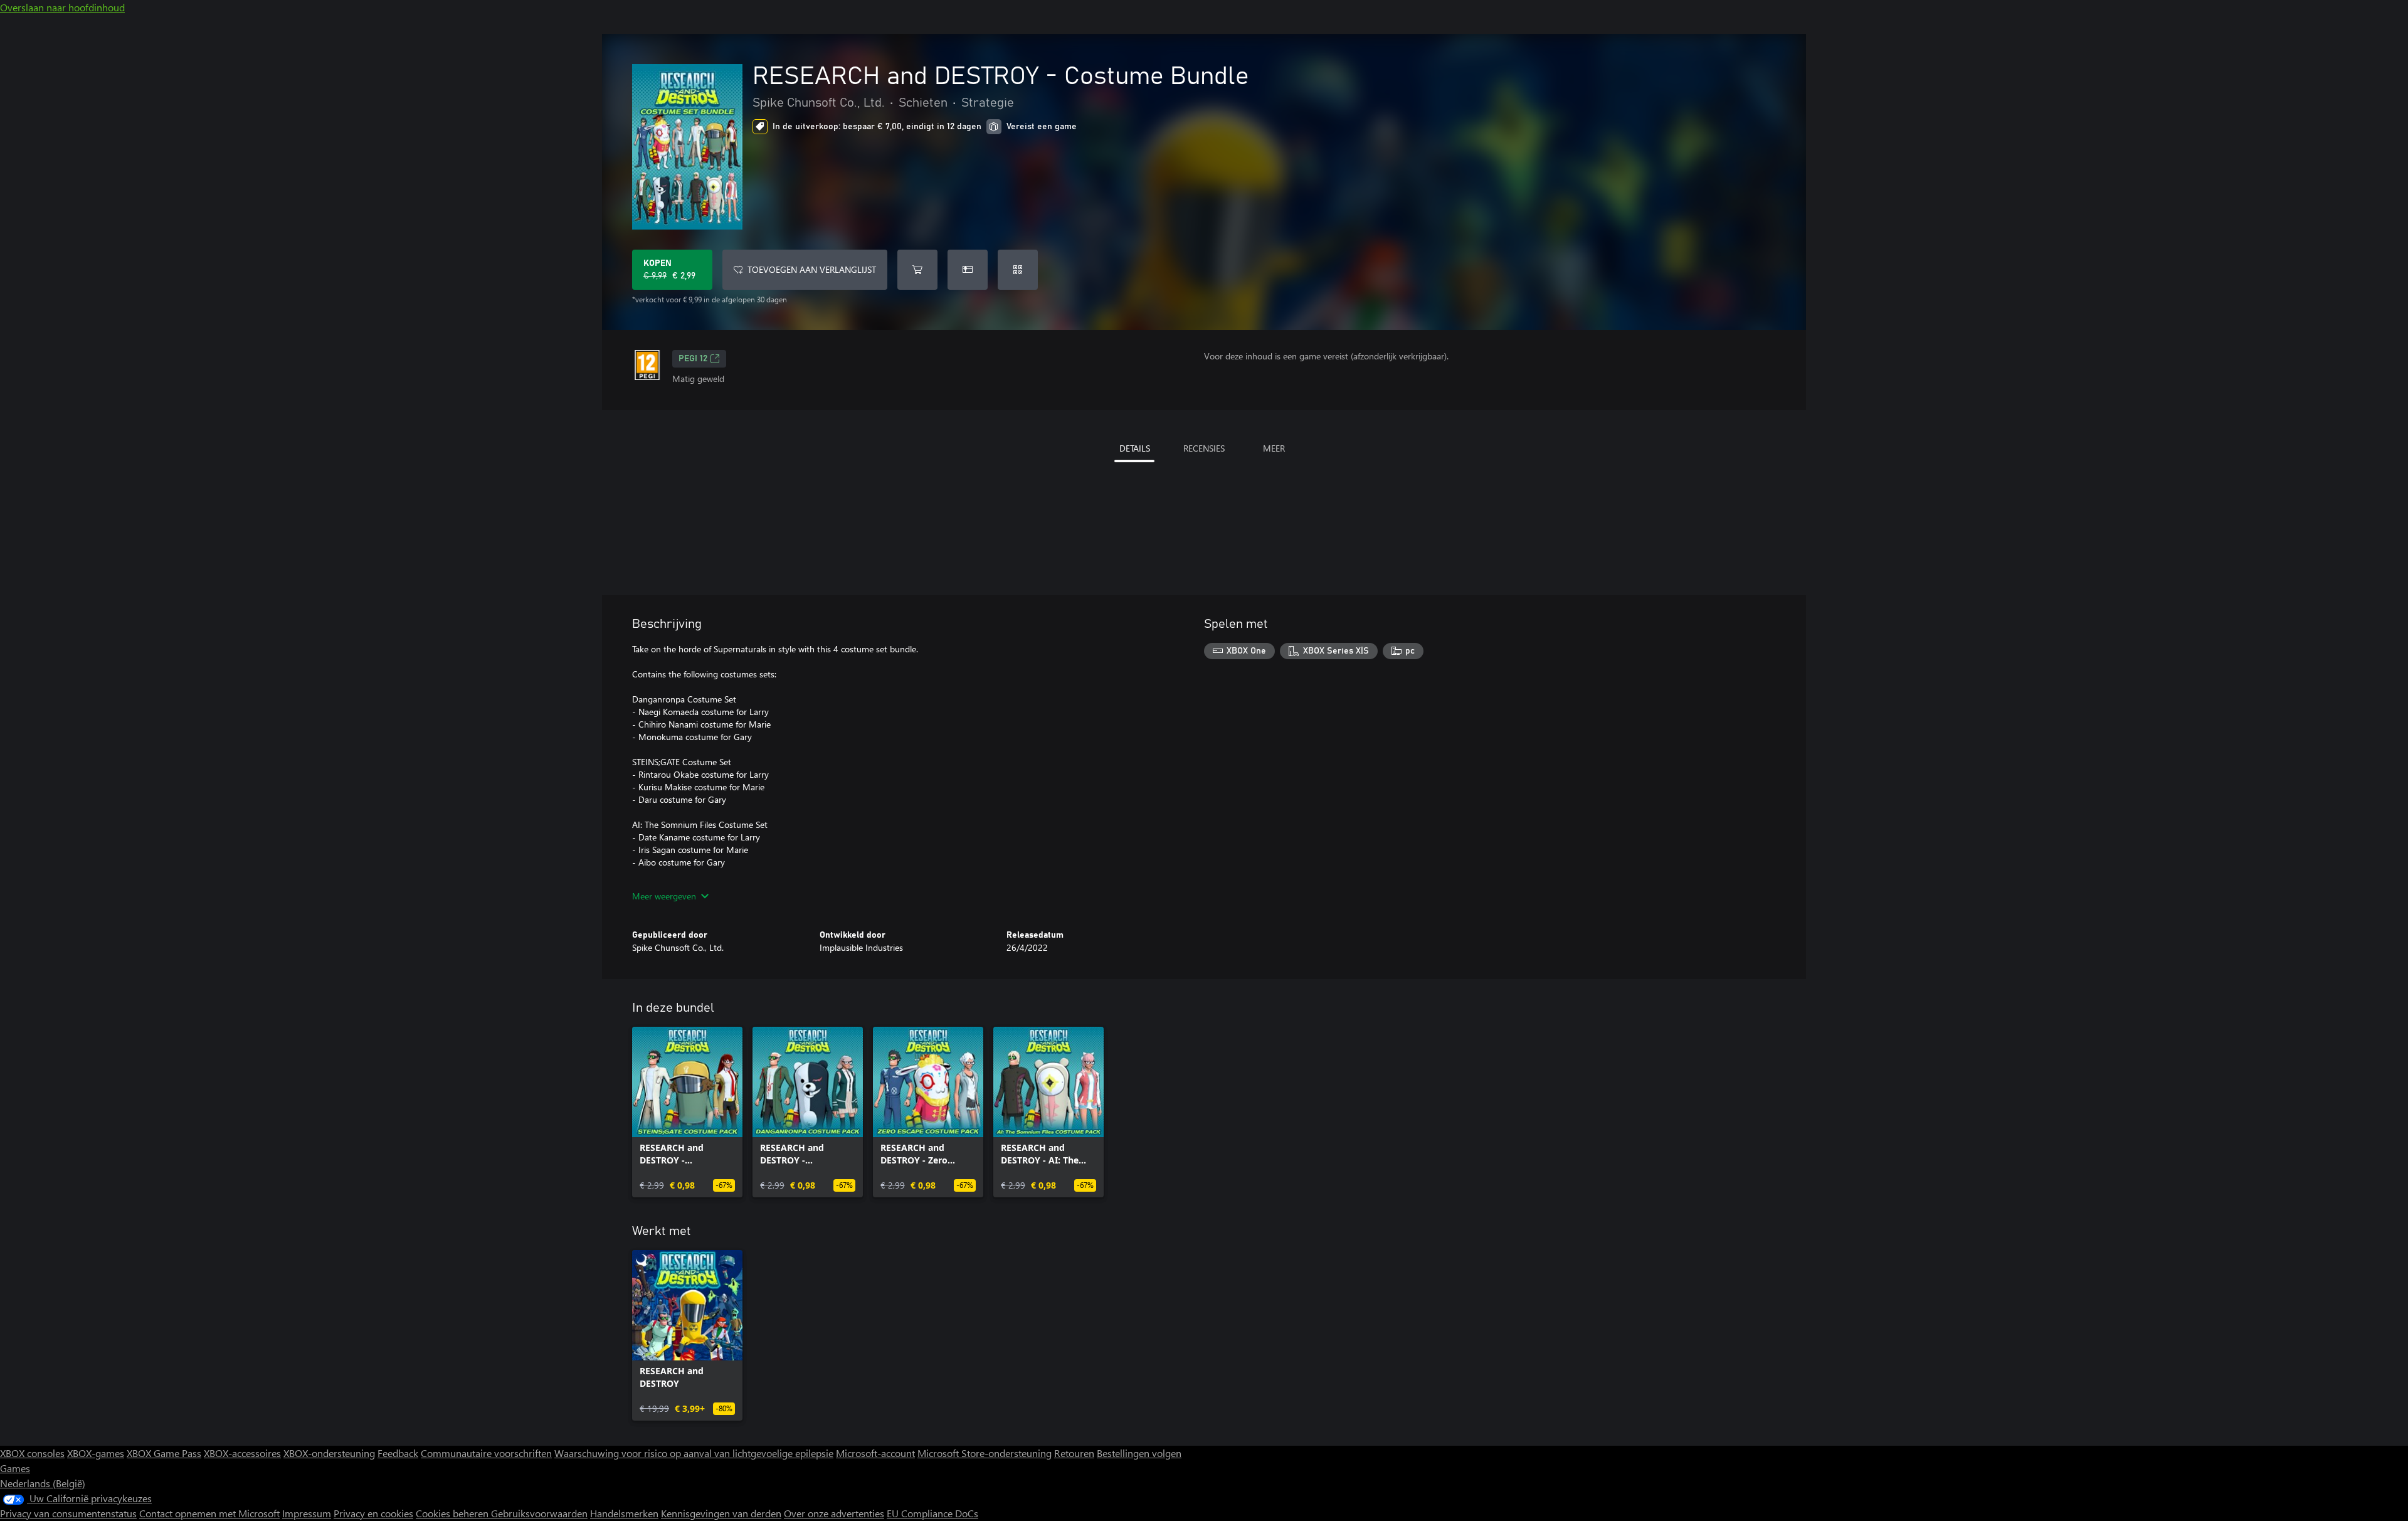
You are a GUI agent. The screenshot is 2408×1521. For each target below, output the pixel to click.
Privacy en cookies (373, 1513)
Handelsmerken (624, 1513)
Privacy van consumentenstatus (68, 1513)
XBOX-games (96, 1453)
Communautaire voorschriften (486, 1453)
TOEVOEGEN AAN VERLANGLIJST (812, 269)
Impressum (307, 1513)
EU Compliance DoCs (932, 1513)
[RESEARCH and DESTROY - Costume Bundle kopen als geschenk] (968, 270)
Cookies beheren (453, 1513)
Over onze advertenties (834, 1513)
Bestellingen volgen (1139, 1453)
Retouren (1074, 1453)
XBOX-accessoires (242, 1453)
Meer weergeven (664, 896)
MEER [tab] (1274, 448)
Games (15, 1468)
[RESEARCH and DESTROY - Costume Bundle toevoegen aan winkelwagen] (917, 270)
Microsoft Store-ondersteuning (985, 1453)
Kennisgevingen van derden (721, 1513)
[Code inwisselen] (1018, 270)
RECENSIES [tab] (1204, 448)
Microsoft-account (875, 1453)
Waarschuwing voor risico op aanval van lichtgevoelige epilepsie (694, 1453)
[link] (687, 1112)
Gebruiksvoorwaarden (539, 1513)
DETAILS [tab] (1135, 448)
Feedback (398, 1453)
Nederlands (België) (43, 1483)
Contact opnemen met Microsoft (209, 1513)
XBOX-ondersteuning (329, 1453)
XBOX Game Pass (164, 1453)
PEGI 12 (693, 359)
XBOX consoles (32, 1453)
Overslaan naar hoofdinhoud (62, 7)
